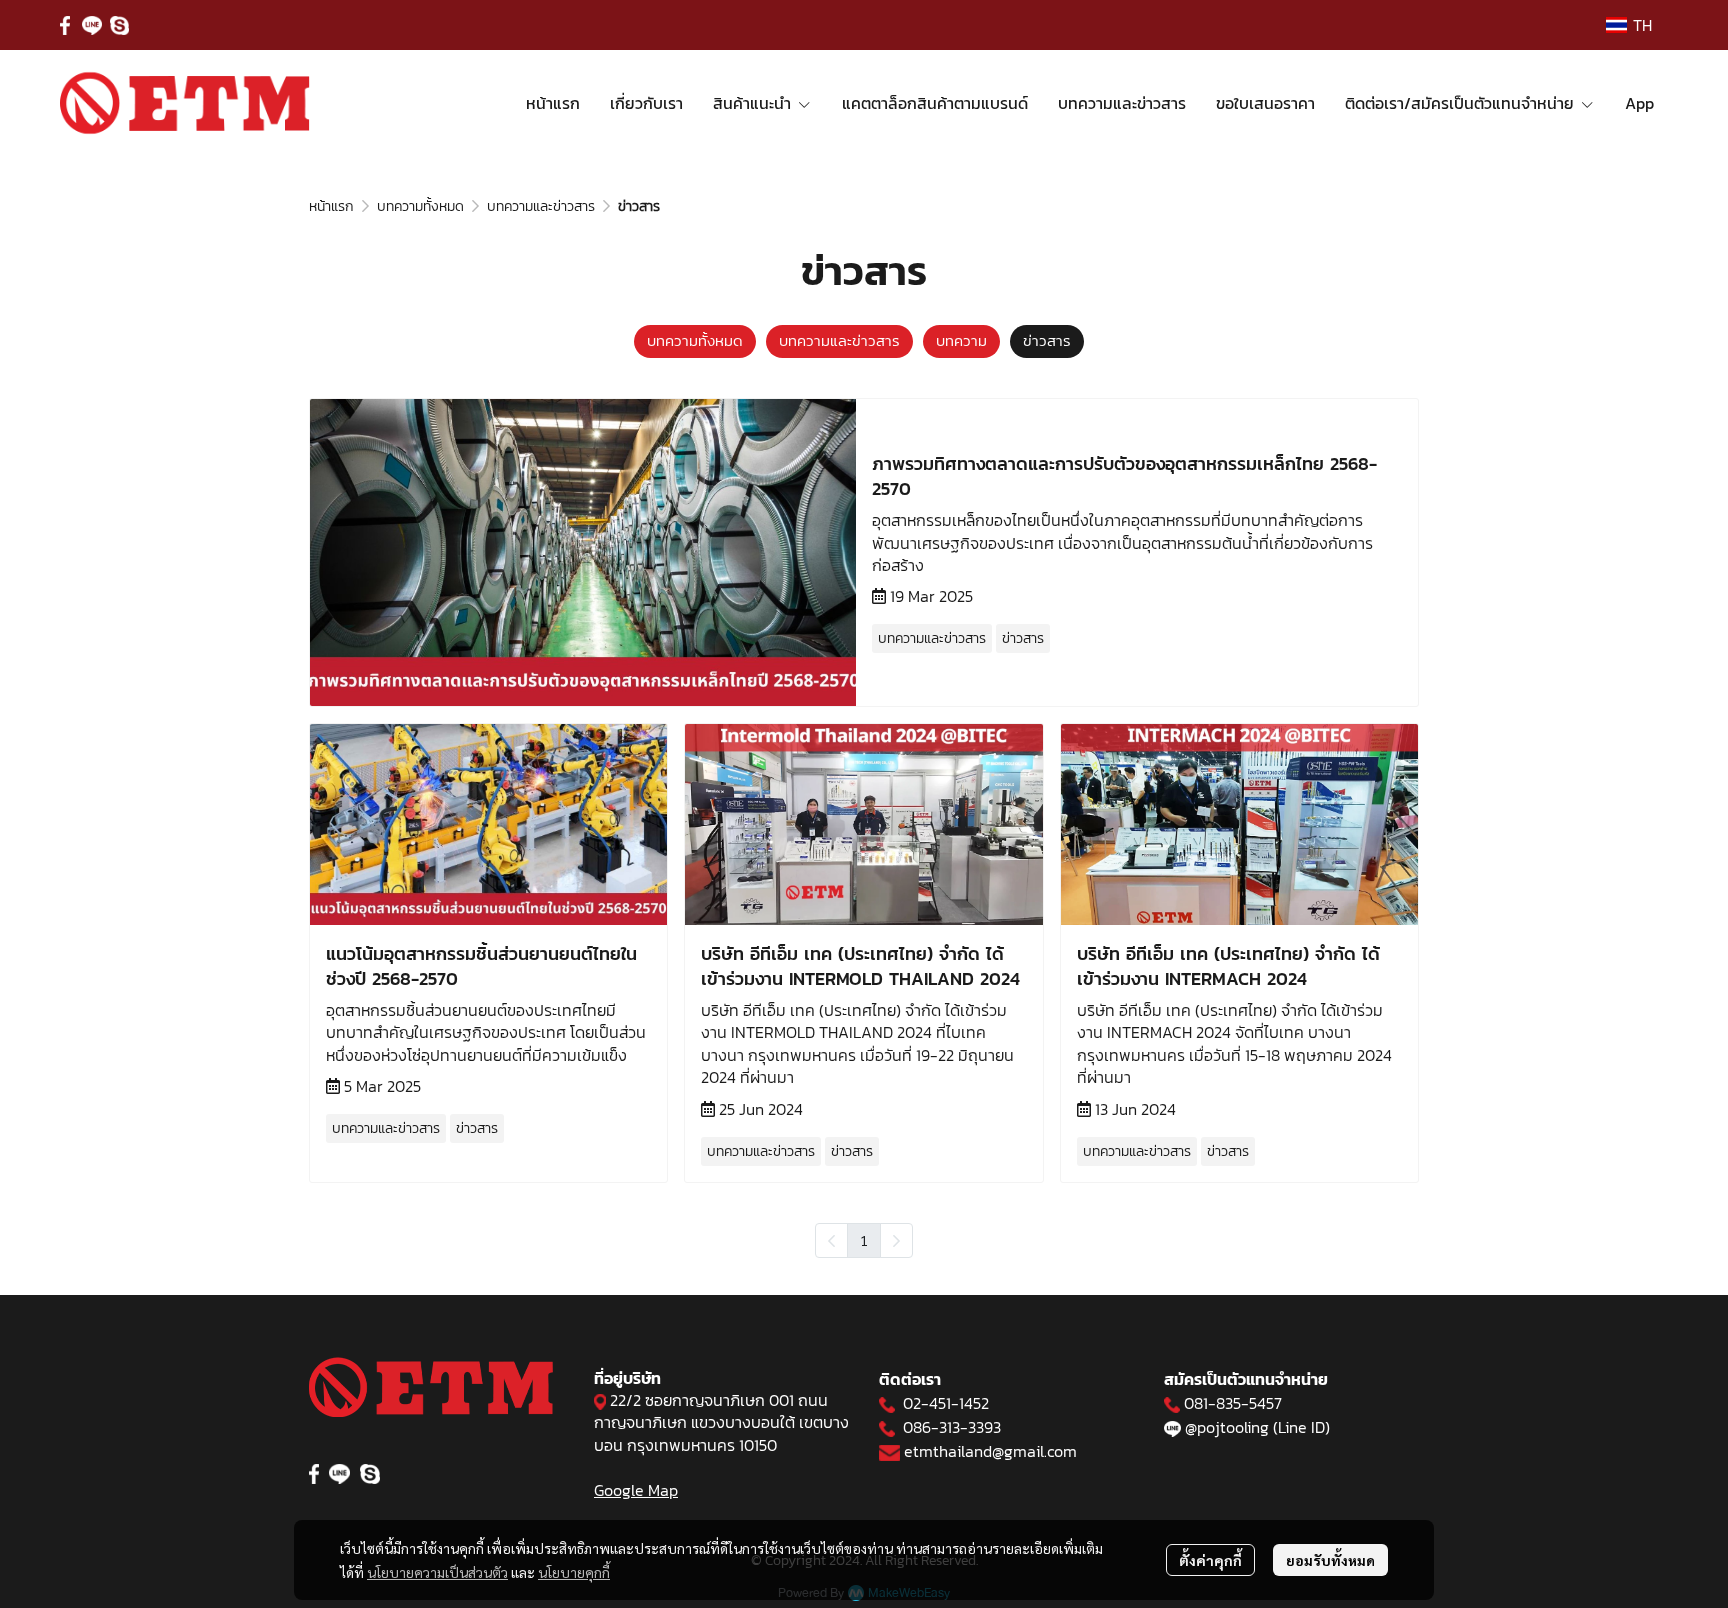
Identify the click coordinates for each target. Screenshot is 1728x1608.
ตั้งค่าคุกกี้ (1210, 1560)
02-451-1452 (946, 1403)
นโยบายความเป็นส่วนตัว (437, 1572)
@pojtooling (1227, 1427)
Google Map (636, 1490)
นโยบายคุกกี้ (574, 1572)
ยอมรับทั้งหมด (1330, 1560)
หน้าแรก (331, 206)
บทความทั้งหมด (420, 206)
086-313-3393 (952, 1427)
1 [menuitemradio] (864, 1240)
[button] (1629, 25)
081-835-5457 (1233, 1403)
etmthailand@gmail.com (990, 1451)
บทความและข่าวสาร (541, 206)
